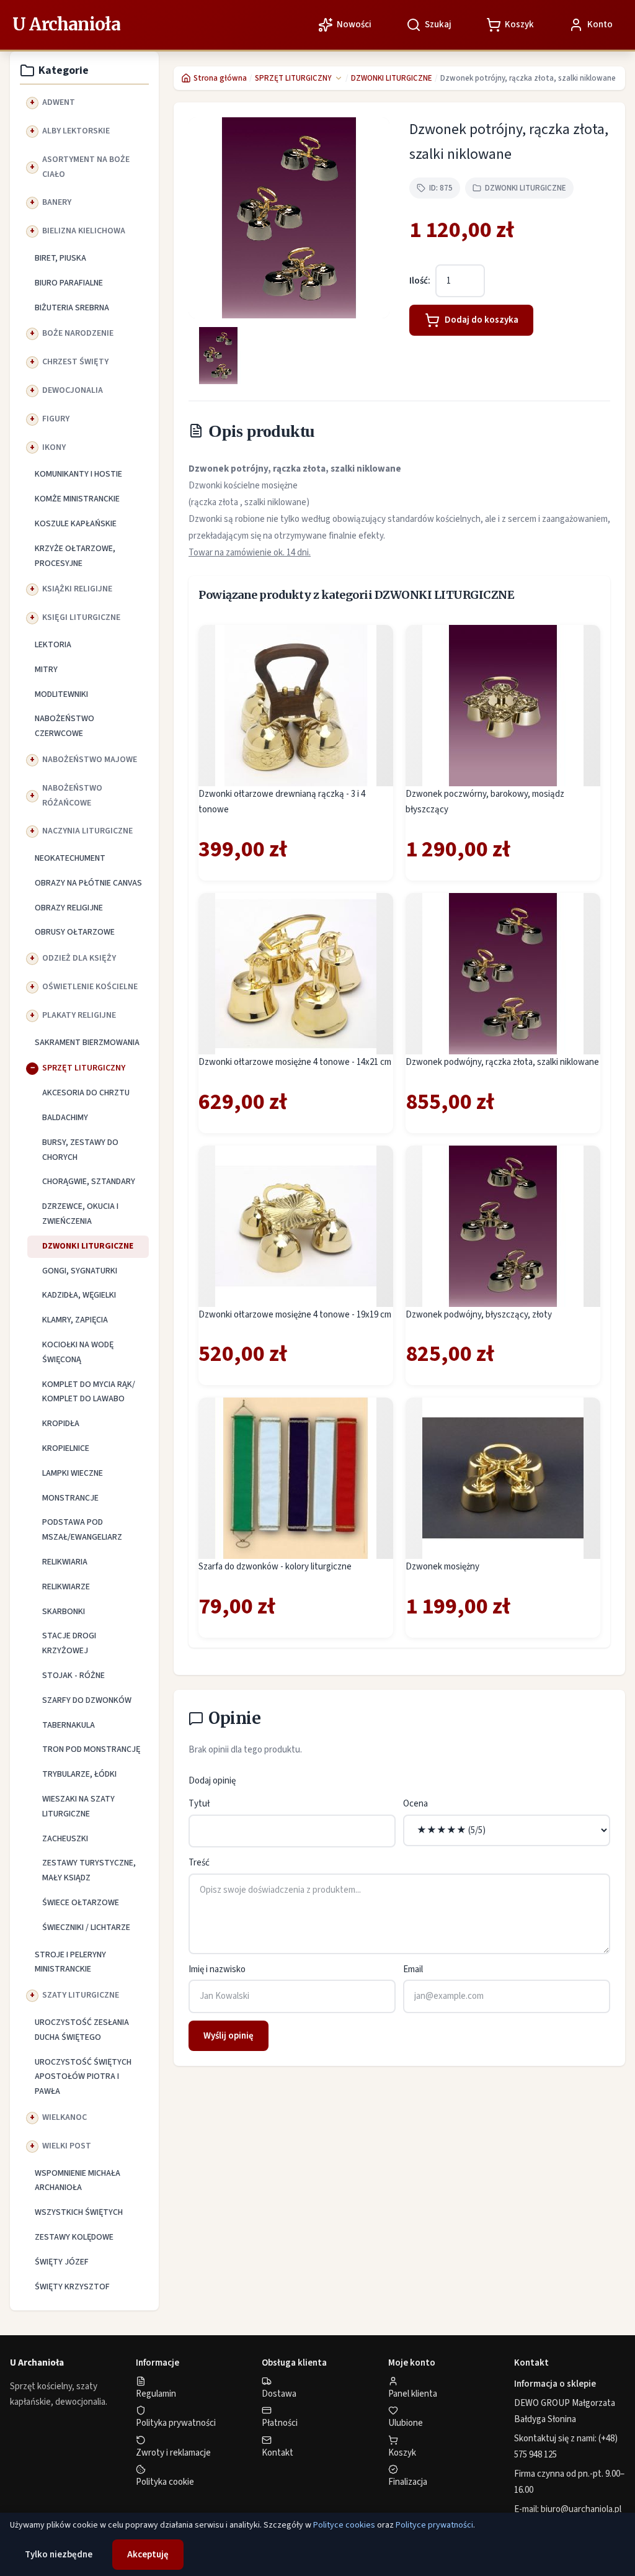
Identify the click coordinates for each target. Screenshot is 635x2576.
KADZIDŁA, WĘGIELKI (79, 1295)
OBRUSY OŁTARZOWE (75, 932)
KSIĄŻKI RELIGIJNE (77, 589)
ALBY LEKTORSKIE (76, 131)
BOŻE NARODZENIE (78, 333)
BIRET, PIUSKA (60, 258)
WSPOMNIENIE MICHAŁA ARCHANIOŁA (78, 2181)
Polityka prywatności (176, 2423)
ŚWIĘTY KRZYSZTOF (72, 2287)
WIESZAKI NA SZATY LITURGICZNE (78, 1806)
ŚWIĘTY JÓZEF (62, 2262)
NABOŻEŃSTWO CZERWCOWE (64, 726)
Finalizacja (408, 2482)
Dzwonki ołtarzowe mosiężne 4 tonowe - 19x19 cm (295, 1315)
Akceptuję (148, 2555)
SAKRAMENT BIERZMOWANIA (87, 1043)
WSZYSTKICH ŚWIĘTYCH (79, 2212)
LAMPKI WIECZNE (73, 1473)
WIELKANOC (64, 2117)
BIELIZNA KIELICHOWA (84, 231)
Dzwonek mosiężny (442, 1567)
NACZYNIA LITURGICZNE (87, 831)
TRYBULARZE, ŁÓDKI (79, 1774)
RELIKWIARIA (65, 1562)
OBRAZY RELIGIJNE (69, 908)
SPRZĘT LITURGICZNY (84, 1068)
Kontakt (278, 2453)
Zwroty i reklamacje (173, 2453)
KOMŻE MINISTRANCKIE (77, 499)
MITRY (46, 670)
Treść (199, 1863)
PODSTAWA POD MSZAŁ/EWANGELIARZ (82, 1530)
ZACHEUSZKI (65, 1839)
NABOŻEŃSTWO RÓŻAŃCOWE (72, 796)
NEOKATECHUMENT (70, 858)
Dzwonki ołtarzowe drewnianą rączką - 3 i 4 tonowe (282, 802)
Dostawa (279, 2394)
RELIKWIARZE (66, 1587)
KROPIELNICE (66, 1448)
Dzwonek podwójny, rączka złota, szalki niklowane (502, 1062)
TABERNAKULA (69, 1725)
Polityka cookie (165, 2482)
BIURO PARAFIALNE (69, 283)
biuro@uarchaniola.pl (581, 2509)
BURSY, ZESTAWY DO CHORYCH (80, 1150)
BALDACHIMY (65, 1118)
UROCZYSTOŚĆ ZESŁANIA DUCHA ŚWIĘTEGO (82, 2030)
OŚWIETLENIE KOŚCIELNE (90, 987)
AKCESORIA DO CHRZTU (86, 1093)
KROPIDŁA (61, 1424)
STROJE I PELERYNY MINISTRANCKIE (70, 1962)
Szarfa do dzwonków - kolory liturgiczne (275, 1567)
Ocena (415, 1804)
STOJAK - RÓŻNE (73, 1676)
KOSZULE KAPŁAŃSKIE (76, 524)
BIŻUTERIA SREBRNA (72, 308)
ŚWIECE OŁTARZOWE (81, 1903)
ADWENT (59, 102)
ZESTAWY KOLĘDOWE (74, 2237)
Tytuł (199, 1804)
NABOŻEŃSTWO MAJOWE (90, 760)
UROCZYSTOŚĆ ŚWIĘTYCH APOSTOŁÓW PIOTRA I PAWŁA (83, 2077)
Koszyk (402, 2453)
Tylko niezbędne (59, 2555)
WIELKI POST (67, 2146)
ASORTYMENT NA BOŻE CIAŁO (86, 167)
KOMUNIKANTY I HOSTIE (78, 474)
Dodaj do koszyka (482, 320)
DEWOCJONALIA (73, 390)
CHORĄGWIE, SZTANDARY (89, 1182)
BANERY (57, 202)
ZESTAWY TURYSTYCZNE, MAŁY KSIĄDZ (89, 1870)
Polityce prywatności (434, 2525)
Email (413, 1969)
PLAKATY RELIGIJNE (79, 1015)
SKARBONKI (64, 1612)
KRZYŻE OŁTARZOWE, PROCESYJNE (75, 556)
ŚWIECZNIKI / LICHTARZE (86, 1928)
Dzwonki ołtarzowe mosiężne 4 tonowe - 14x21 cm (295, 1062)
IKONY (54, 447)
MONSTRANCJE (70, 1498)
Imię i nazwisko (217, 1969)
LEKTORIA (53, 645)
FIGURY (56, 419)
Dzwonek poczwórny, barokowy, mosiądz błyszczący (485, 802)
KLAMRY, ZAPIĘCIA (75, 1320)
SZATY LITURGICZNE (81, 1995)
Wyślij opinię (229, 2036)
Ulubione (406, 2423)
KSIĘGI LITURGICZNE (81, 617)
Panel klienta (413, 2394)
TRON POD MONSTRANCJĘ (91, 1749)
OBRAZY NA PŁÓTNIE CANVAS (88, 883)
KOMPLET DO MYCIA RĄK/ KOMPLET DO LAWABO (89, 1392)
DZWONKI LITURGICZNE (88, 1246)
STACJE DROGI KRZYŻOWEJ (69, 1643)
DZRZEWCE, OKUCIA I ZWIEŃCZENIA (80, 1214)
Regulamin (156, 2394)
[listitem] (218, 356)
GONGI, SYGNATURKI (80, 1271)
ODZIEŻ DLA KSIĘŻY (79, 958)
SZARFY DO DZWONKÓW (87, 1700)
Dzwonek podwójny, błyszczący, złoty (479, 1315)
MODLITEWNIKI (61, 694)
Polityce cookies (344, 2525)
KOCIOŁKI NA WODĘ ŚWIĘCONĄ (78, 1352)
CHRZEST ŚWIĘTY (75, 362)
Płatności (280, 2423)
